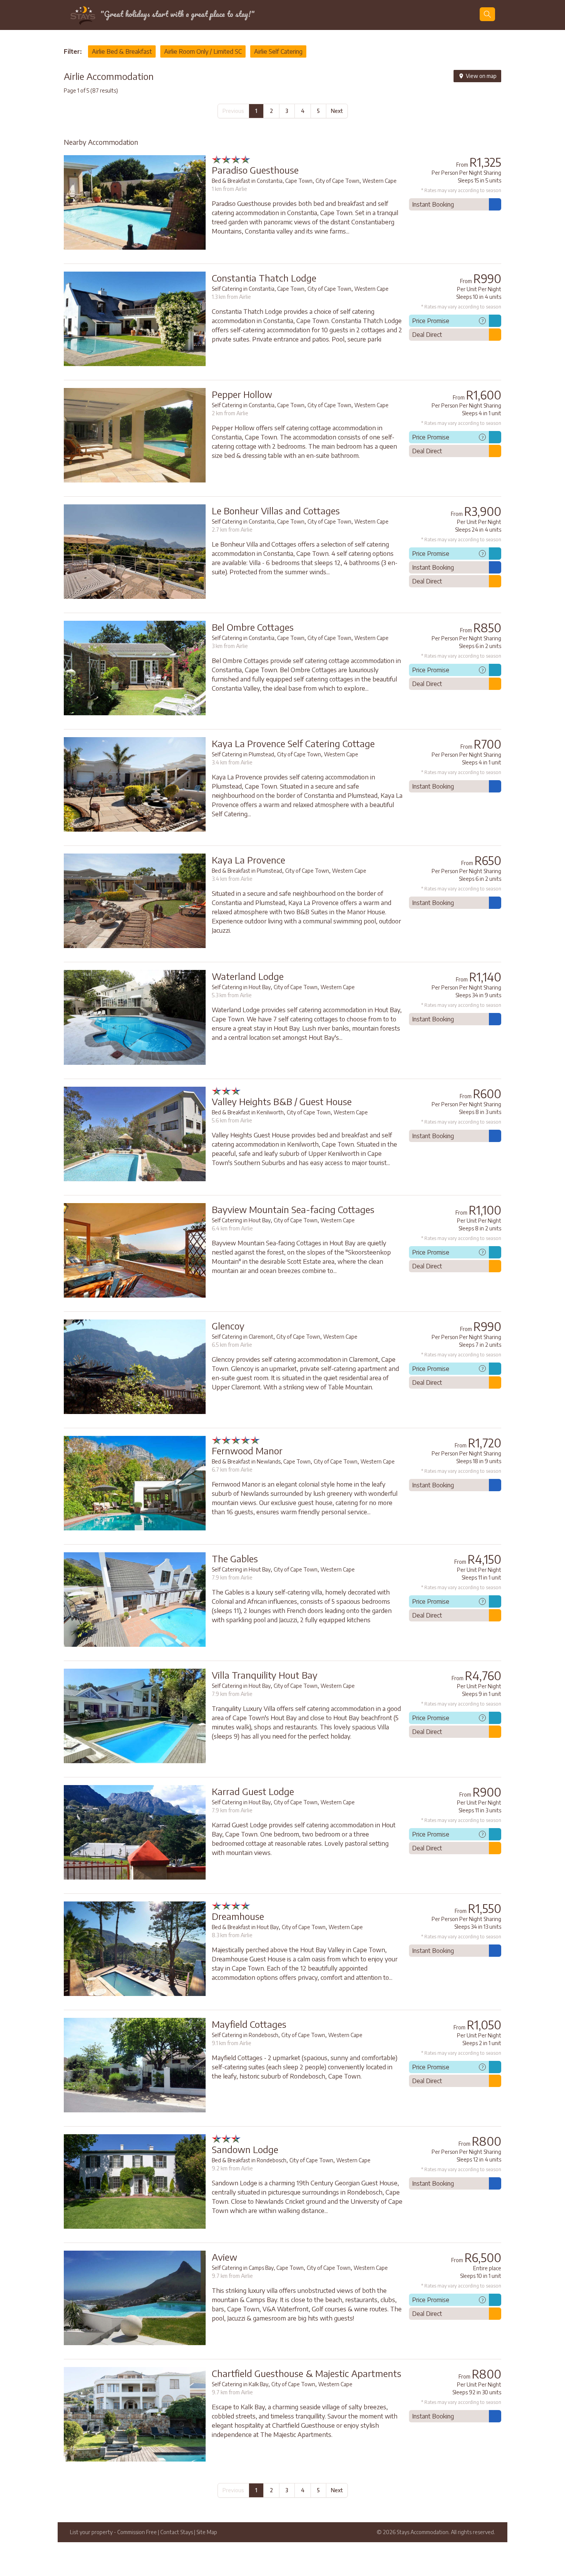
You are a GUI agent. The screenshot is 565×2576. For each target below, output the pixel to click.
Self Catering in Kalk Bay (240, 2384)
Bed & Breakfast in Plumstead (247, 871)
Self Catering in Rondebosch (245, 2035)
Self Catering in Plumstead (243, 754)
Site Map (207, 2532)
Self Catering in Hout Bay (241, 987)
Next (337, 111)
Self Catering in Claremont (243, 1337)
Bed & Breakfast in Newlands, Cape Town (261, 1461)
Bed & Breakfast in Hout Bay (245, 1927)
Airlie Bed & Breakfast (122, 51)
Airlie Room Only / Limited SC (203, 51)
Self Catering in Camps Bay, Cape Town (258, 2268)
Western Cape (380, 181)
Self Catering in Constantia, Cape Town (258, 289)
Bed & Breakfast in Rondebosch (249, 2160)
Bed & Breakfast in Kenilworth (248, 1112)
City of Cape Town (337, 181)
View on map (481, 76)
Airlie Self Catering (278, 51)
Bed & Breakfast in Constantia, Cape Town (262, 181)
